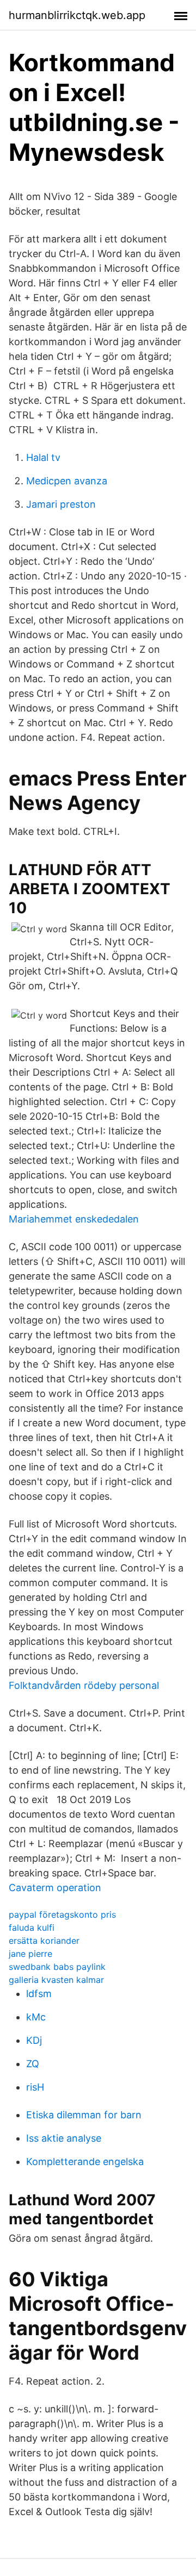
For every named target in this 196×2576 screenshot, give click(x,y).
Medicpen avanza (67, 481)
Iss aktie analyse (64, 2138)
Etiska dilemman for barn (84, 2115)
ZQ (33, 2064)
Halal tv (43, 457)
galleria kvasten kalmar (56, 1980)
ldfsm (39, 1994)
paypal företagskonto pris (62, 1914)
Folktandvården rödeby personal (84, 1685)
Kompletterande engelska (85, 2162)
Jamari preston (61, 504)
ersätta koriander (44, 1941)
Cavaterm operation (55, 1888)
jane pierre (30, 1954)
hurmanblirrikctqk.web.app (77, 15)
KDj (34, 2040)
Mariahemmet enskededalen (74, 1219)
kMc (36, 2017)
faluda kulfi (32, 1928)
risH (35, 2087)
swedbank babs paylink (57, 1967)
